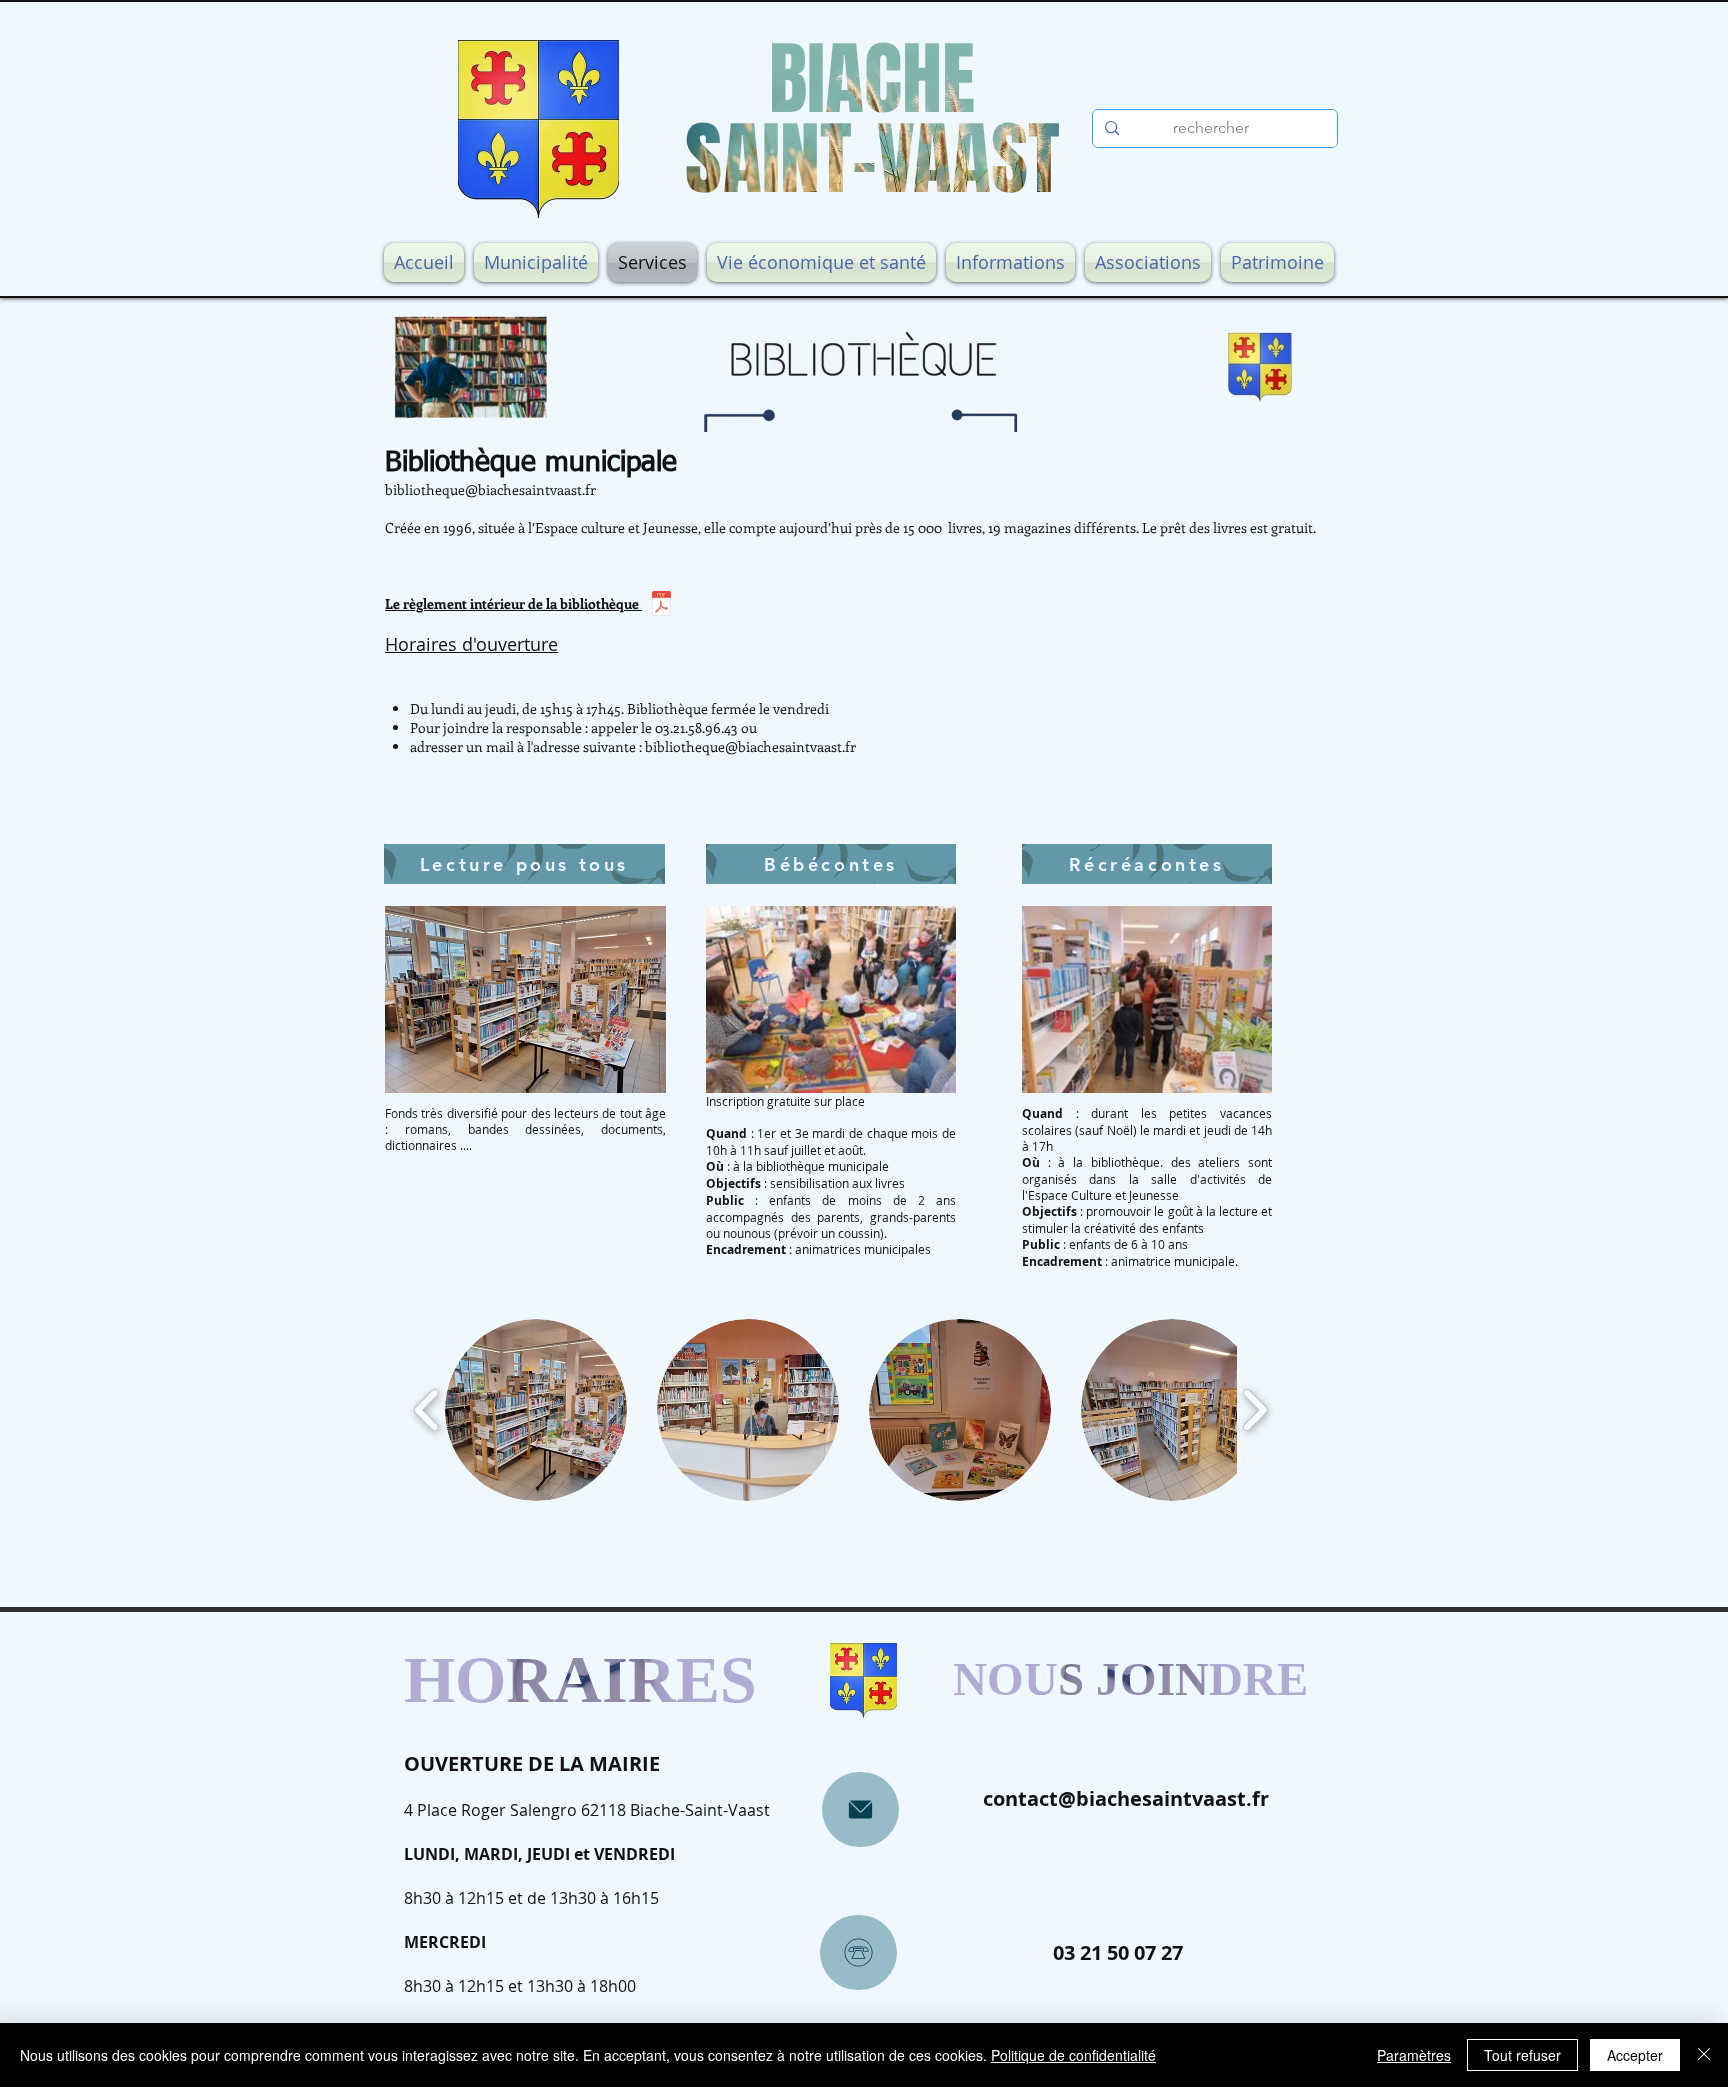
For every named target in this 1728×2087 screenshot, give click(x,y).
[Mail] (860, 1809)
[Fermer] (1704, 2055)
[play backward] (427, 1409)
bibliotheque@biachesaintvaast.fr (490, 489)
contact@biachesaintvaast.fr (1126, 1798)
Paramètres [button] (1414, 2055)
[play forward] (1254, 1409)
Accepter (1635, 2055)
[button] (536, 1410)
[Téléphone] (858, 1952)
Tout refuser (1522, 2055)
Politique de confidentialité (1073, 2055)
